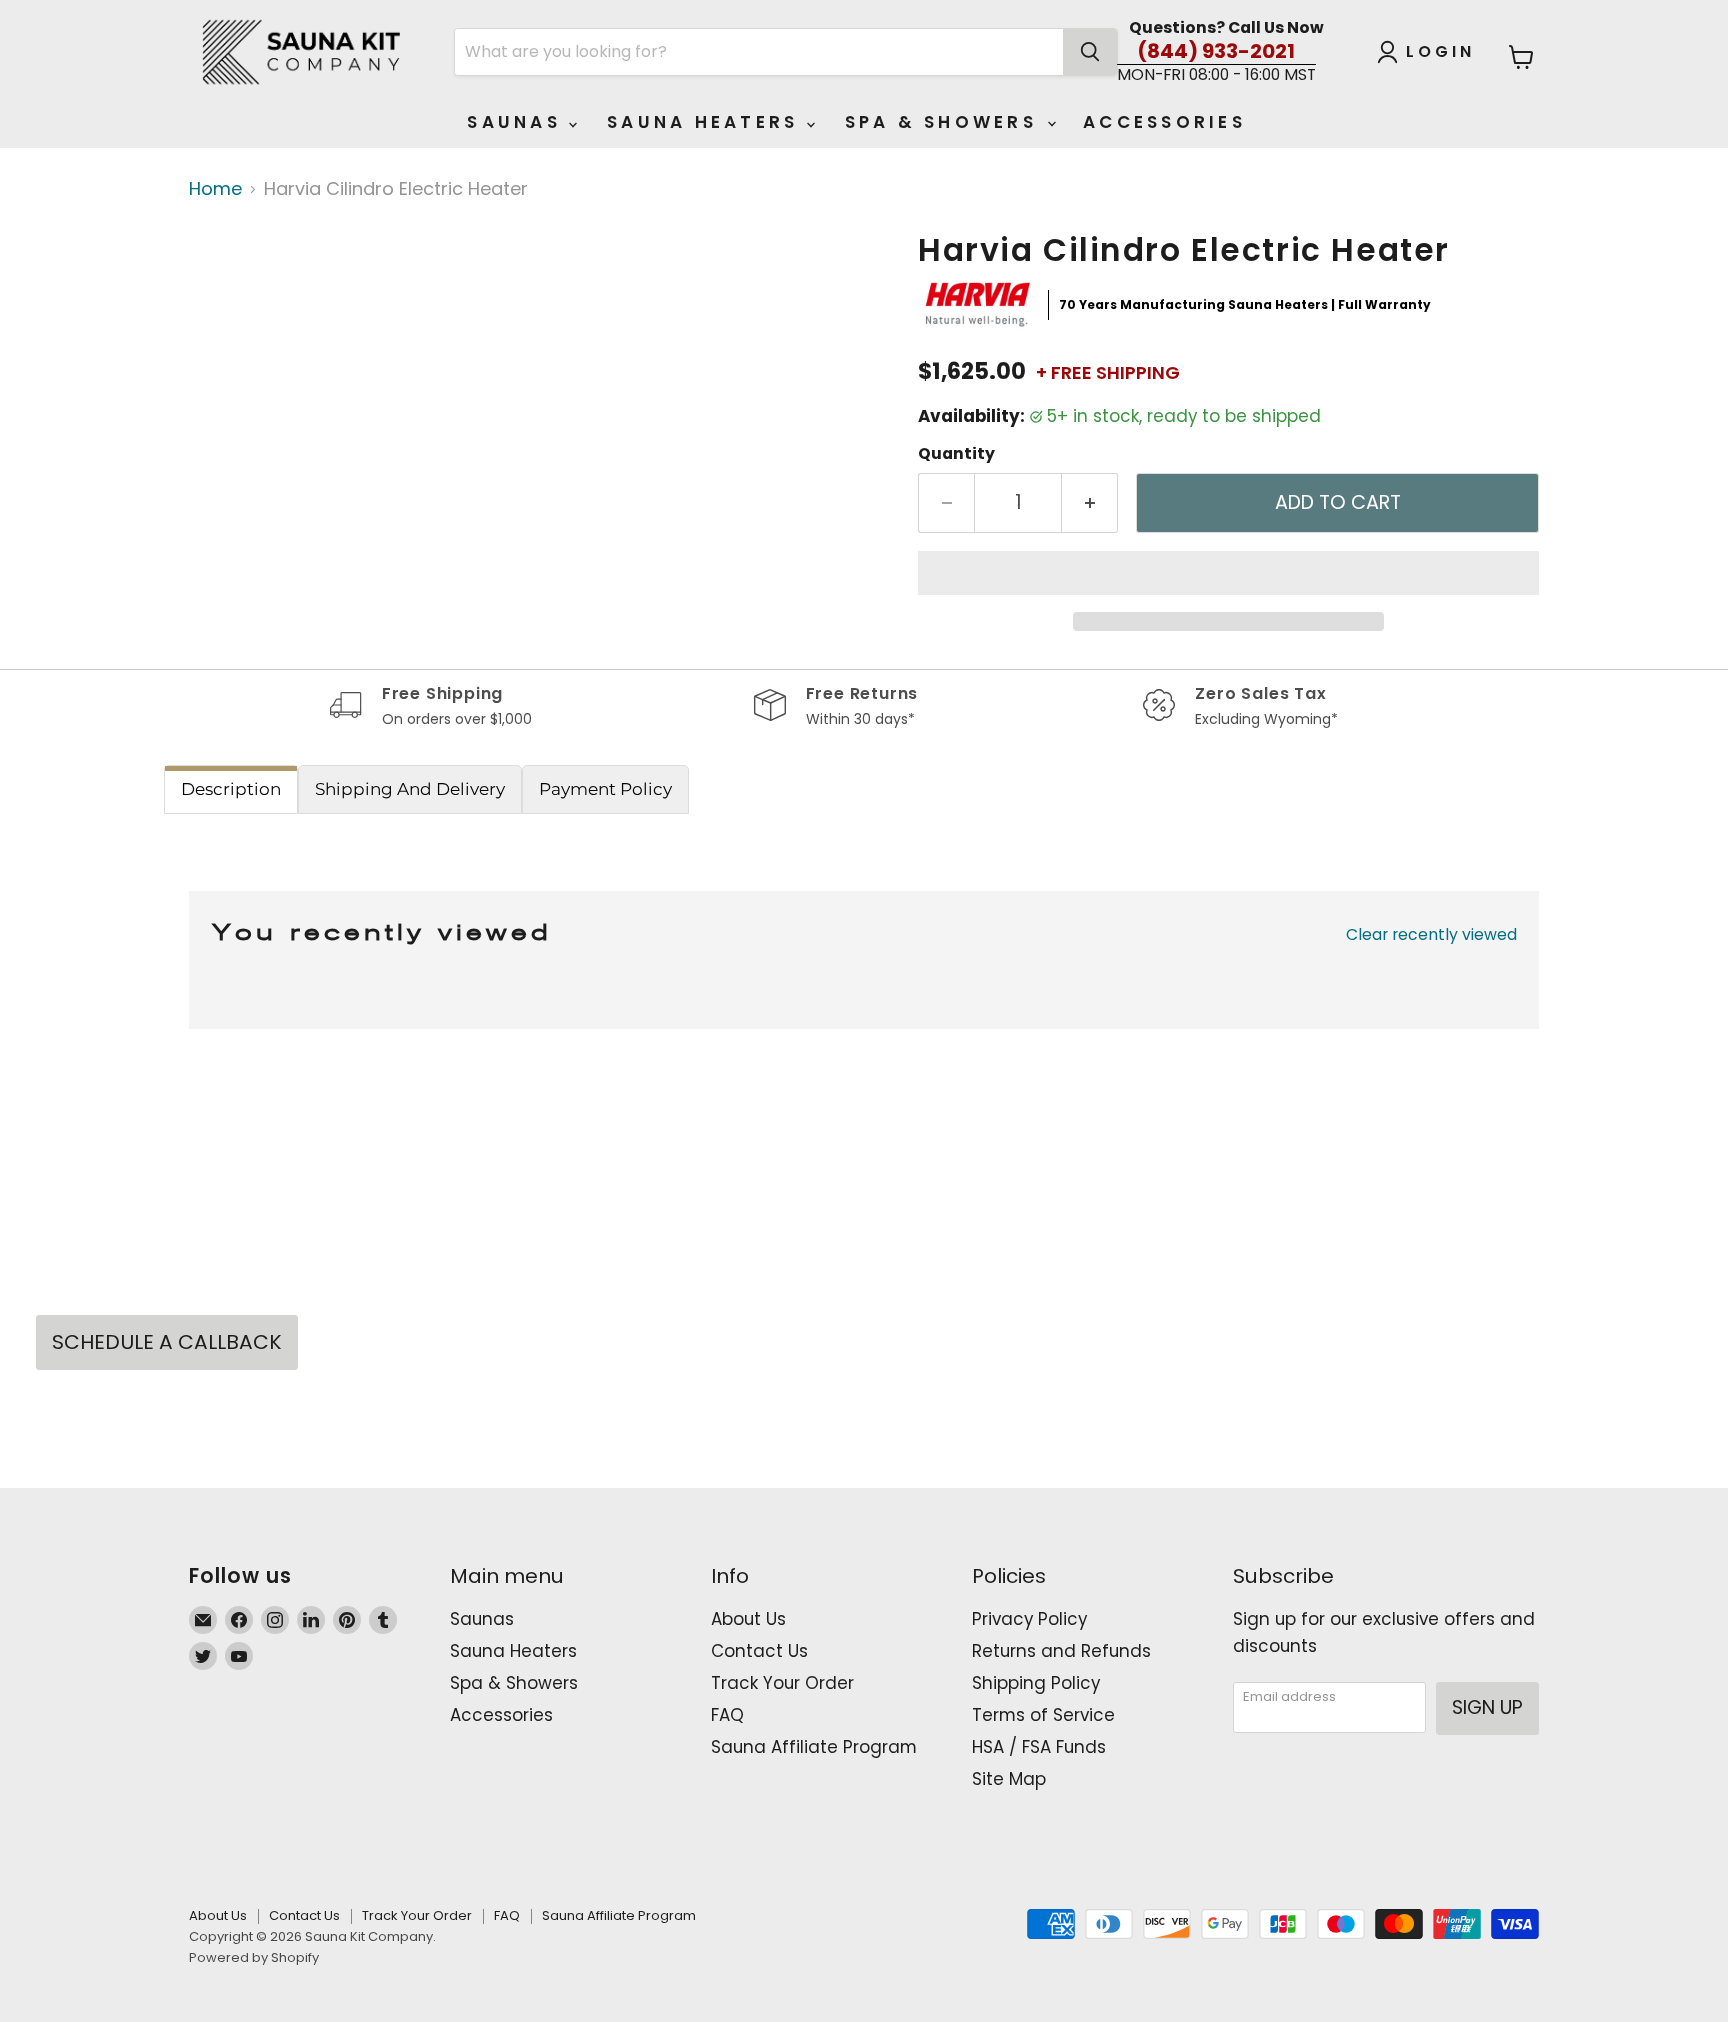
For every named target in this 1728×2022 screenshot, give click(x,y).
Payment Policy (605, 789)
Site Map (1009, 1779)
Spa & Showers (945, 122)
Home (215, 189)
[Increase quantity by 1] (1090, 503)
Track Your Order (782, 1683)
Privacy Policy (1029, 1619)
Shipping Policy (1036, 1683)
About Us (748, 1619)
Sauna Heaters (707, 122)
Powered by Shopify (254, 1957)
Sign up (1487, 1707)
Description (231, 789)
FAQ (727, 1715)
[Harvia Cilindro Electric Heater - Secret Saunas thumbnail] (214, 290)
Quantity (956, 454)
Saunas (518, 122)
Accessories (1164, 122)
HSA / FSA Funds (1039, 1747)
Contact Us (759, 1651)
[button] (1228, 573)
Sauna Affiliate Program (814, 1747)
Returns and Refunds (1061, 1651)
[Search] (1090, 52)
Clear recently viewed (1431, 935)
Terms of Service (1043, 1715)
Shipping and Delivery (410, 789)
